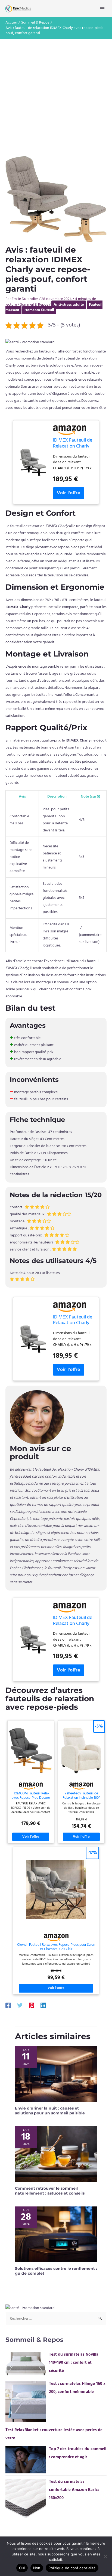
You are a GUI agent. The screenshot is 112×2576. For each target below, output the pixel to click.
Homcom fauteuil (39, 310)
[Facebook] (8, 2005)
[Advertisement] (56, 97)
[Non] (105, 2556)
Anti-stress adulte (69, 305)
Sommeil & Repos (34, 305)
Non (37, 2568)
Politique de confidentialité (72, 2568)
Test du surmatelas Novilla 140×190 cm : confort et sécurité (74, 2363)
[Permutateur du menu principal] (102, 9)
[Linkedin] (43, 2005)
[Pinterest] (32, 2005)
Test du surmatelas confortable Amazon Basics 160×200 (74, 2490)
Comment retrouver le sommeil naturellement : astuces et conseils (50, 2191)
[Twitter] (20, 2005)
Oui (22, 2568)
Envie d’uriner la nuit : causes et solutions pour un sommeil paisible (50, 2111)
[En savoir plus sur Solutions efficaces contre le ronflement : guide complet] (56, 2234)
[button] (30, 342)
